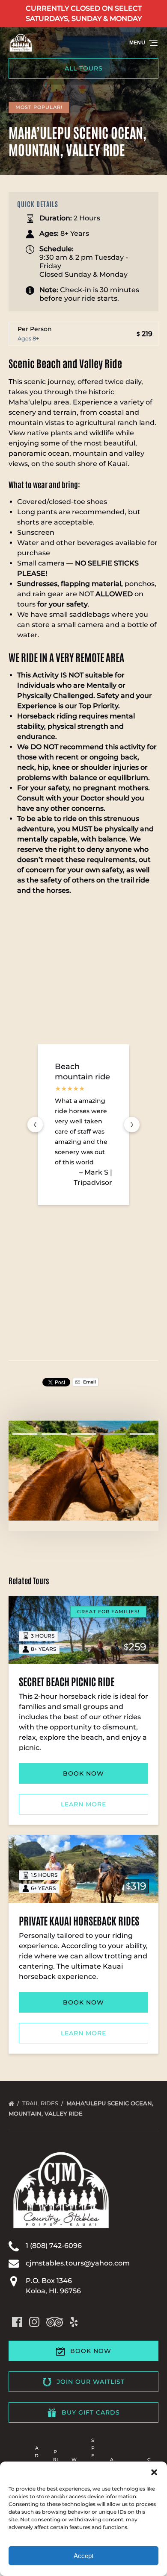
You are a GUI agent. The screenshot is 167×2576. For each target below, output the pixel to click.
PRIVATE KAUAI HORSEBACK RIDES (79, 1920)
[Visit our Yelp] (74, 2322)
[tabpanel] (83, 1470)
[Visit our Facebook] (17, 2322)
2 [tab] (54, 1434)
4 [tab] (113, 1434)
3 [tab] (83, 1434)
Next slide (132, 1125)
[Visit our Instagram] (34, 2322)
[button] (154, 2472)
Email (89, 1382)
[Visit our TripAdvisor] (55, 2322)
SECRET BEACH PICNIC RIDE (67, 1681)
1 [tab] (25, 1434)
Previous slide (35, 1125)
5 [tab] (142, 1434)
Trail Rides (41, 2103)
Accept (83, 2556)
